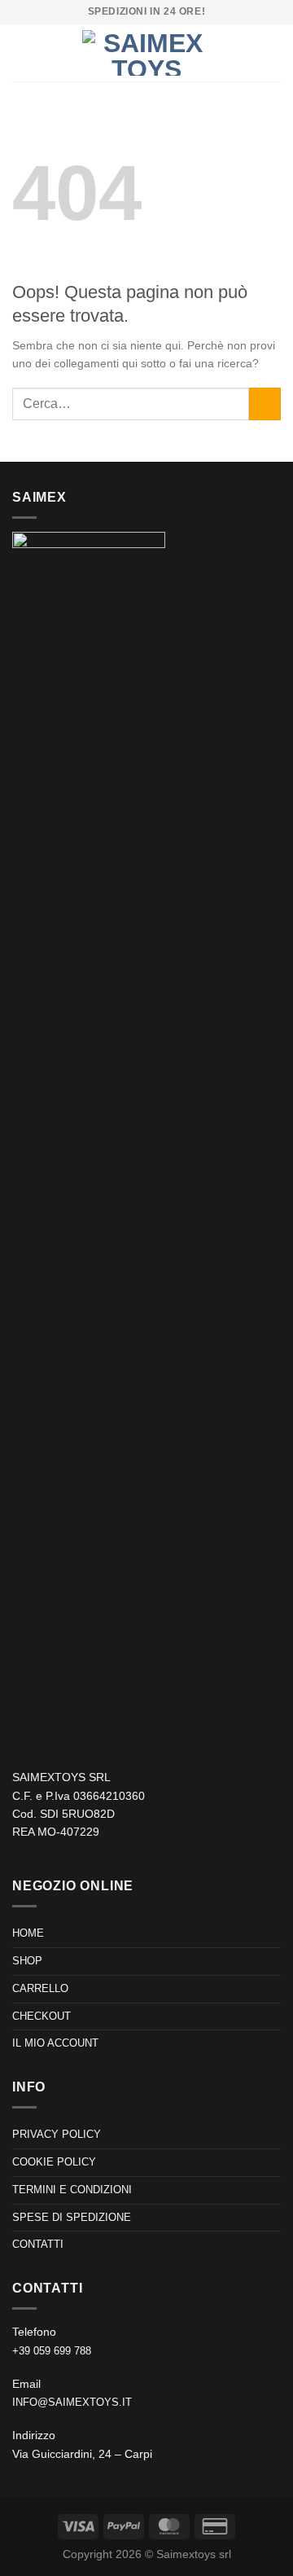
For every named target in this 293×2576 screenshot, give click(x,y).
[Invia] (265, 404)
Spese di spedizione (72, 2217)
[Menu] (22, 53)
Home (28, 1933)
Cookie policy (54, 2162)
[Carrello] (273, 53)
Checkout (42, 2016)
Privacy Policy (57, 2134)
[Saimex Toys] (146, 53)
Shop (27, 1961)
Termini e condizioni (72, 2190)
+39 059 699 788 (52, 2351)
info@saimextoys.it (72, 2402)
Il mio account (55, 2043)
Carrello (40, 1988)
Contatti (38, 2244)
